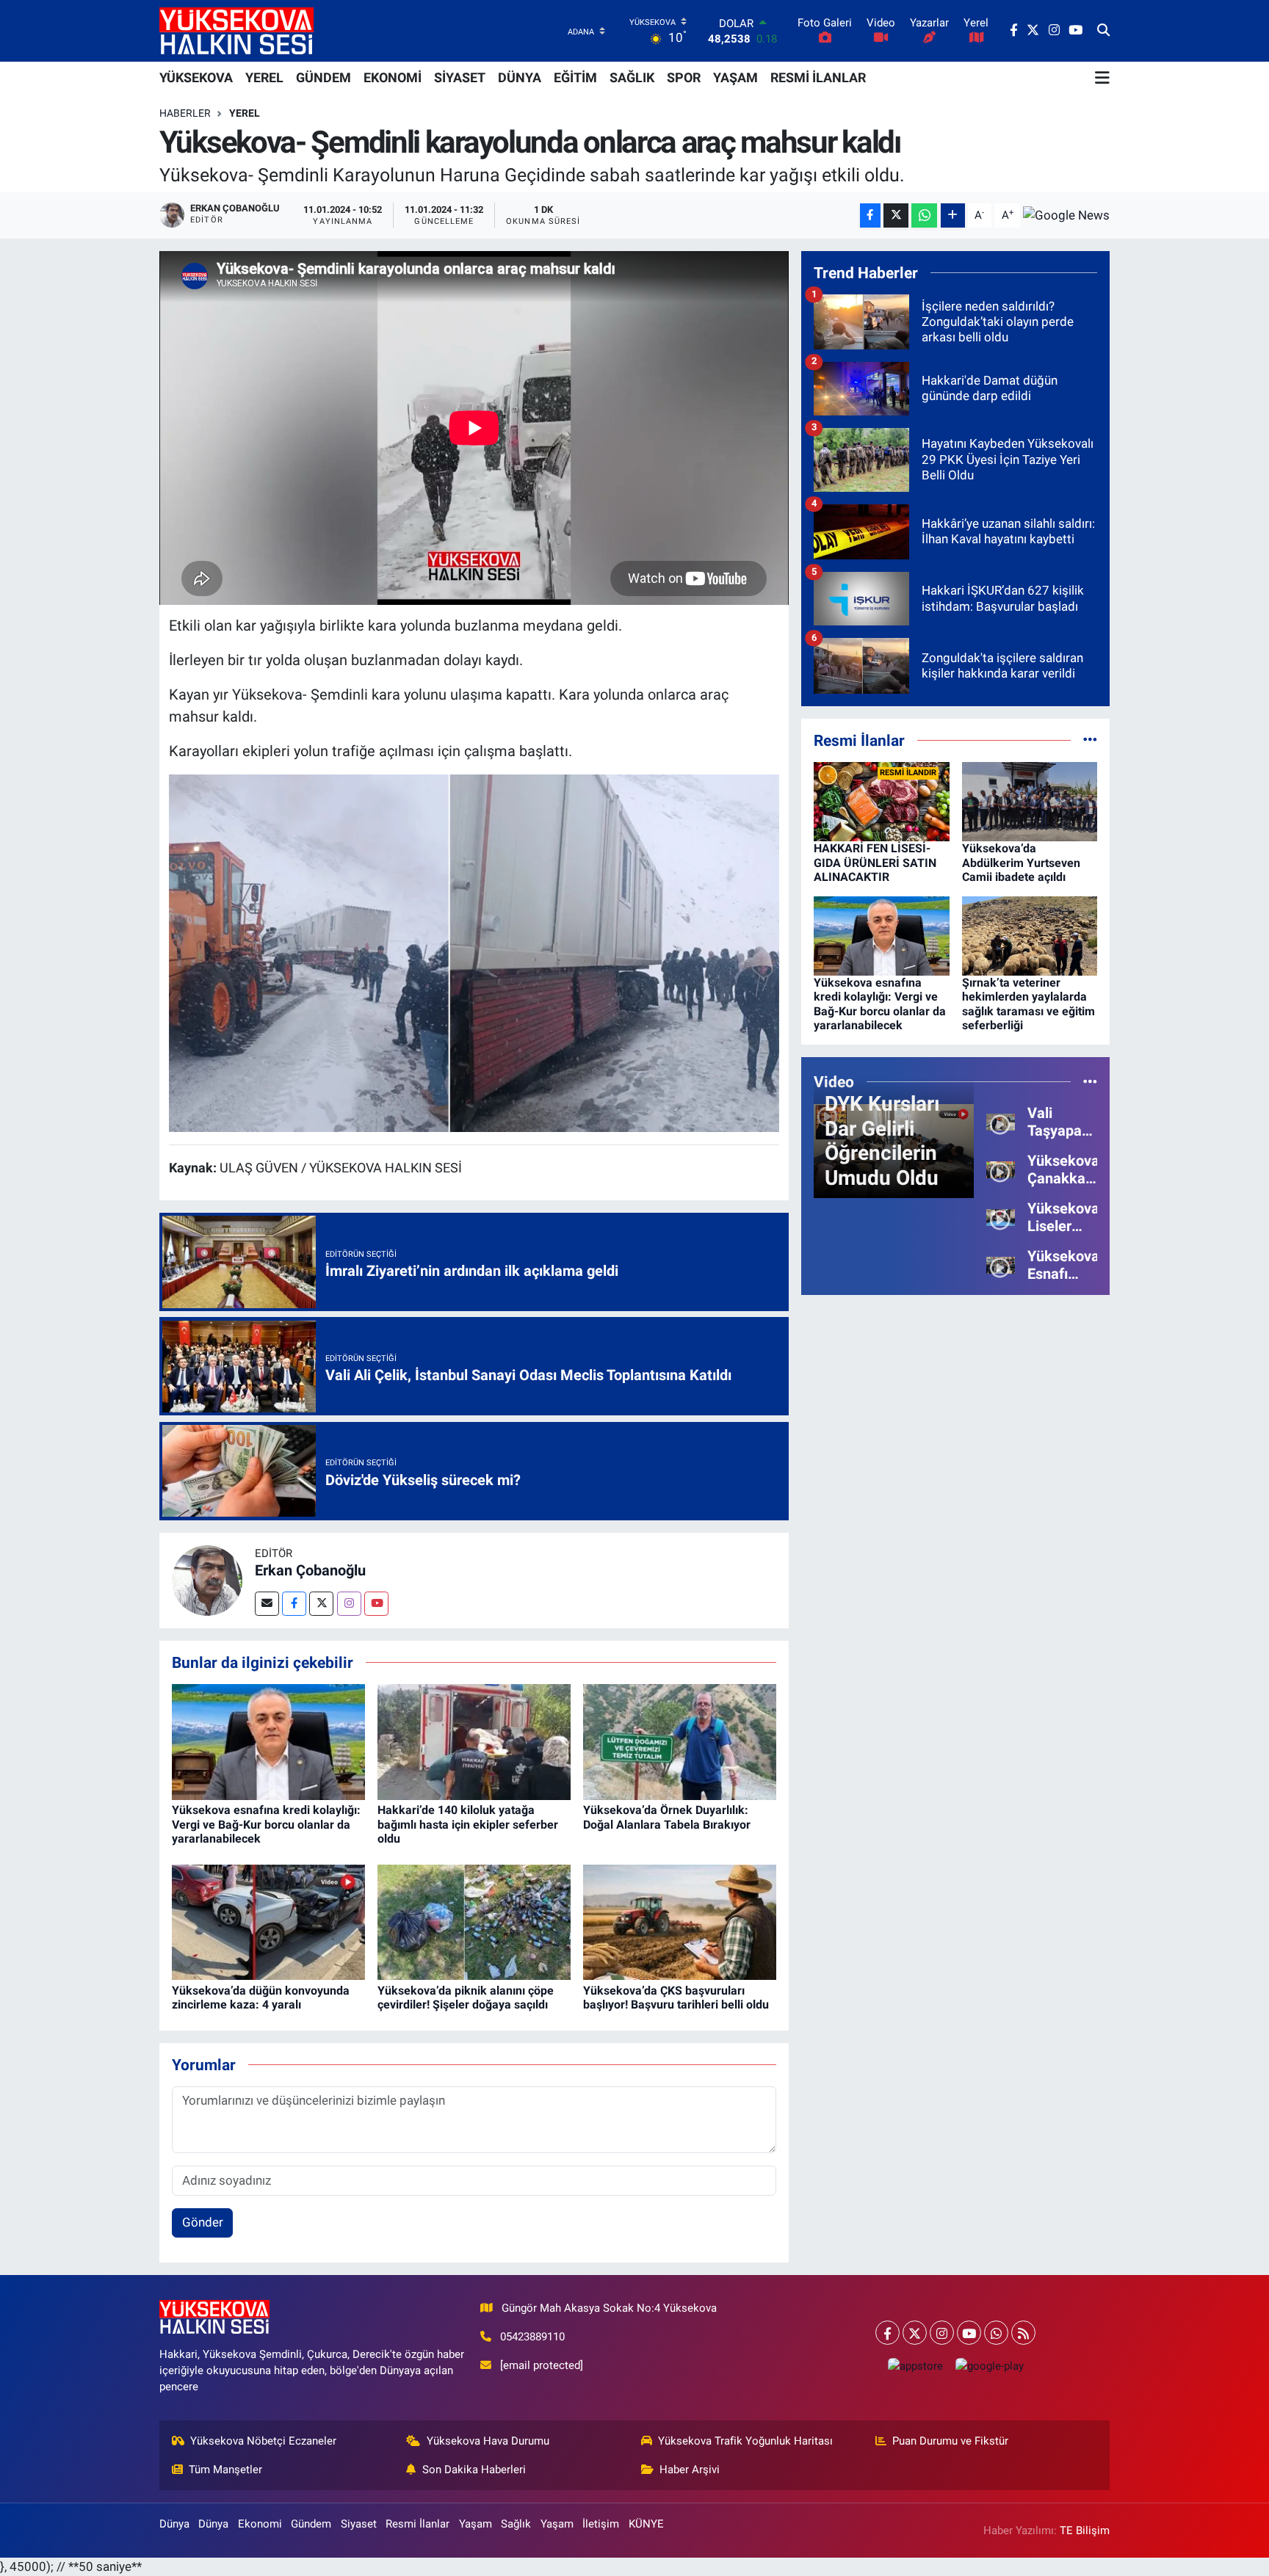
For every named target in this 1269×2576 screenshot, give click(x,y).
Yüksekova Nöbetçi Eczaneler (263, 2441)
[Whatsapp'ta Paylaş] (924, 215)
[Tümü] (1090, 740)
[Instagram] (349, 1604)
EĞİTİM (575, 77)
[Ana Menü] (1102, 78)
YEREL (264, 77)
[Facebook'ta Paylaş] (870, 215)
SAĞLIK (632, 77)
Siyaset (359, 2524)
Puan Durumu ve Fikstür (950, 2441)
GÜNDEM (323, 77)
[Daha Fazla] (953, 215)
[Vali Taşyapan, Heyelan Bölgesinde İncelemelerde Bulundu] (1001, 1121)
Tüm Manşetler (225, 2470)
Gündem (311, 2524)
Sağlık (516, 2524)
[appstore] (915, 2366)
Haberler (185, 113)
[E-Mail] (267, 1604)
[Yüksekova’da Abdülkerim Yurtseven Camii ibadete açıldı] (1030, 801)
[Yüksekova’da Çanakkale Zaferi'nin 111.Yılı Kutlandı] (1001, 1169)
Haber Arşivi (690, 2470)
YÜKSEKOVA (196, 77)
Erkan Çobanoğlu (310, 1570)
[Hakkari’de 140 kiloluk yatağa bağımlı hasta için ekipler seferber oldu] (474, 1741)
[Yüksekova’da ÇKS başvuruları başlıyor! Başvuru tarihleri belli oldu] (680, 1921)
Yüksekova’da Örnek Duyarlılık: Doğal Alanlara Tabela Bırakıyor (667, 1817)
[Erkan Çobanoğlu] (207, 1579)
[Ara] (1103, 31)
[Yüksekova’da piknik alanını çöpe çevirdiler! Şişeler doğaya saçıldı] (474, 1921)
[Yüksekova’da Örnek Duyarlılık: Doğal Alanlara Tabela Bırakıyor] (680, 1741)
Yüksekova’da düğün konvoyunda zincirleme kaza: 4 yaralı (261, 1998)
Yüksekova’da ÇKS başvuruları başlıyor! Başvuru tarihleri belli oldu (676, 1998)
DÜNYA (520, 77)
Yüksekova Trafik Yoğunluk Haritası (745, 2441)
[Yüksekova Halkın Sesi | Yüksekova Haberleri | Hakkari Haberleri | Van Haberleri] (236, 30)
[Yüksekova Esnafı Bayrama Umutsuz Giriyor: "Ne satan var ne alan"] (1001, 1264)
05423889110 (532, 2337)
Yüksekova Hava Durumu (488, 2441)
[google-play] (989, 2366)
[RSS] (1023, 2333)
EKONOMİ (393, 77)
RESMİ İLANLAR (818, 77)
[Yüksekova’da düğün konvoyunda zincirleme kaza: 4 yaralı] (268, 1921)
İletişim (601, 2524)
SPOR (684, 77)
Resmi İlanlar (417, 2524)
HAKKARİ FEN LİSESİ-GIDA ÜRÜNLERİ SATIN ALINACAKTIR (875, 862)
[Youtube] (376, 1604)
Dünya (174, 2524)
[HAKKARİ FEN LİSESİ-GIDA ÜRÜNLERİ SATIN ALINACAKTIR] (882, 801)
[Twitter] (321, 1604)
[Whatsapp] (996, 2333)
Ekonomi (260, 2524)
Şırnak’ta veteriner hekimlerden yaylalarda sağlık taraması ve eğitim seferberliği (1028, 1004)
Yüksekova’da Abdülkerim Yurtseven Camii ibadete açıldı (1021, 862)
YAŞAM (735, 77)
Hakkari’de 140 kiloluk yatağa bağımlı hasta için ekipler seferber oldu (468, 1824)
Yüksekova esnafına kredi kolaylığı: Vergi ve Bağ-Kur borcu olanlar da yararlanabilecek (266, 1824)
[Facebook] (294, 1604)
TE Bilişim (1085, 2530)
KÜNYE (646, 2524)
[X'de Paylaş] (896, 215)
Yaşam (476, 2524)
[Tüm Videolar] (1090, 1081)
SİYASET (460, 77)
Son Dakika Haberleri (474, 2470)
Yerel (245, 113)
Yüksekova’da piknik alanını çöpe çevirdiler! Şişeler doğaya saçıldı (466, 1998)
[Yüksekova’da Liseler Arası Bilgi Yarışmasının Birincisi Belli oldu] (1001, 1216)
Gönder (203, 2222)
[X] (915, 2333)
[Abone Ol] (1066, 215)
